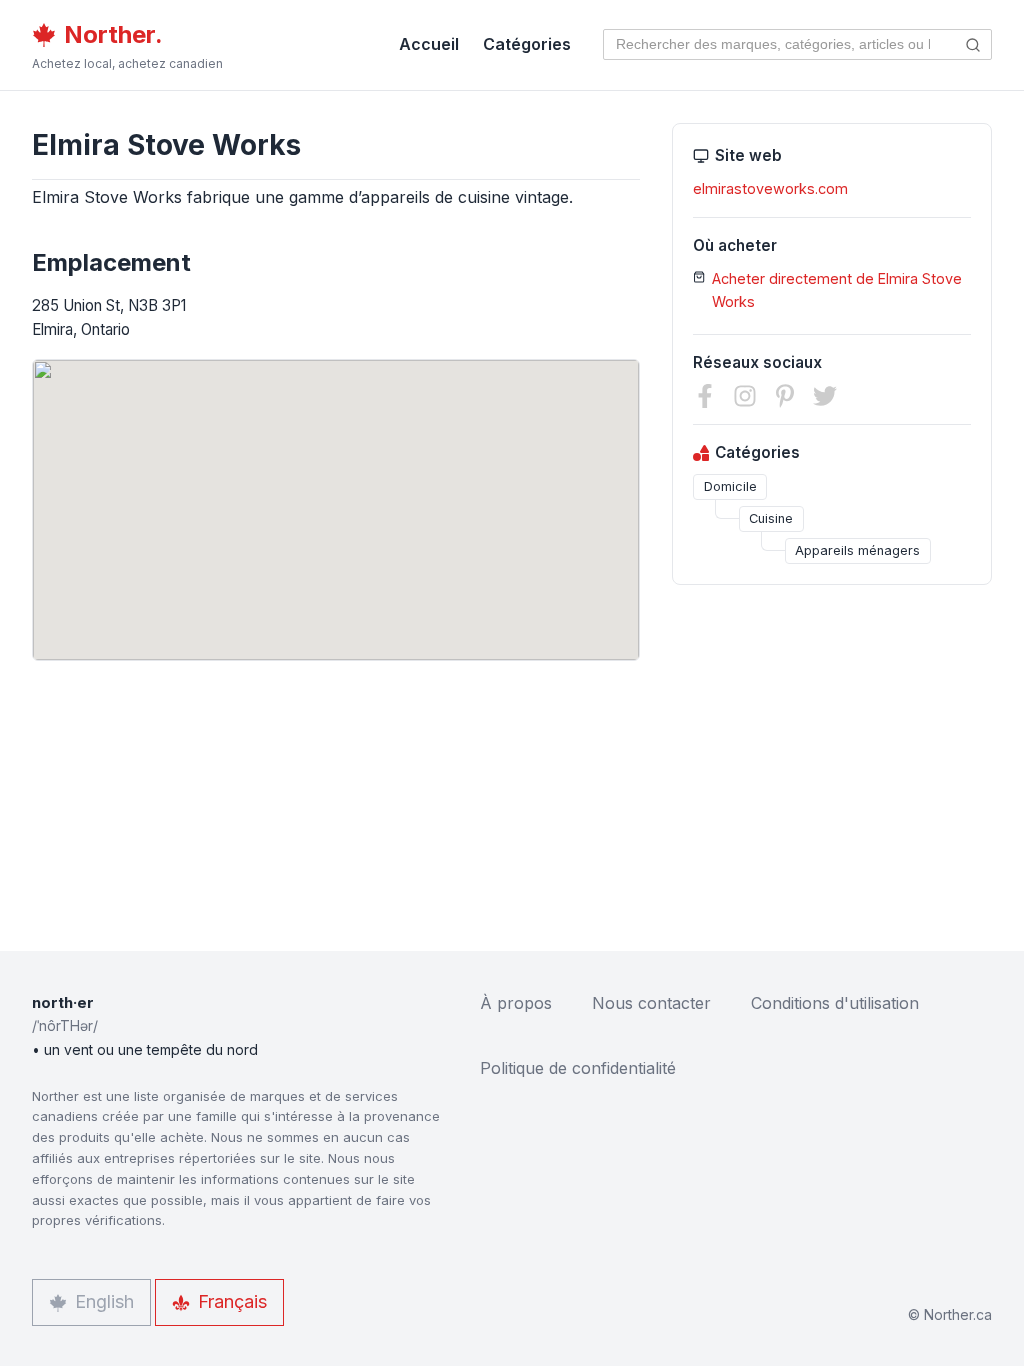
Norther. (113, 34)
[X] (825, 396)
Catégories (527, 44)
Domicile (730, 486)
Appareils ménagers (857, 550)
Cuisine (771, 518)
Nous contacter (651, 1003)
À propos (516, 1003)
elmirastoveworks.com (770, 188)
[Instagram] (745, 396)
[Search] (973, 44)
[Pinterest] (785, 396)
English (104, 1301)
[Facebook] (705, 396)
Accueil (429, 44)
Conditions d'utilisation (835, 1003)
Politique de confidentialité (578, 1068)
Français (232, 1301)
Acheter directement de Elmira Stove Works (837, 290)
